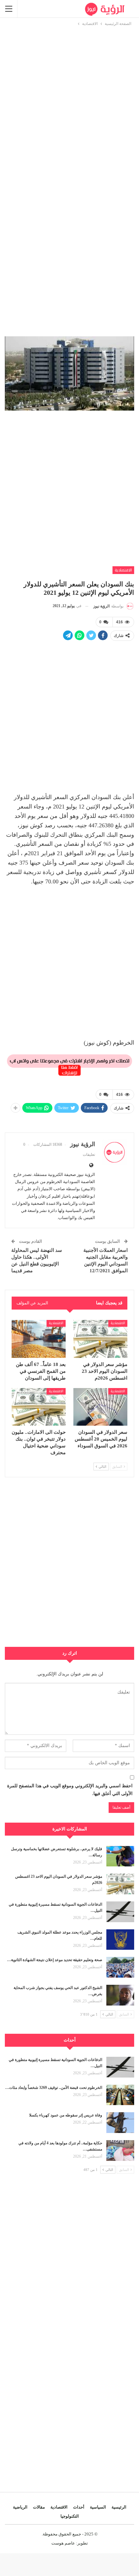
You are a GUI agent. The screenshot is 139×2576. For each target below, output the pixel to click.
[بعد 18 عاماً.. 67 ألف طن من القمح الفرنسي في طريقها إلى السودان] (39, 1339)
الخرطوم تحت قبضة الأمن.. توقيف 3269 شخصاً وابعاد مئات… (54, 2088)
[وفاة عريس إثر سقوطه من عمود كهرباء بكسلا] (120, 2123)
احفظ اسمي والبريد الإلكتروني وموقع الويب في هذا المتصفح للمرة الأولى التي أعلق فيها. (70, 1790)
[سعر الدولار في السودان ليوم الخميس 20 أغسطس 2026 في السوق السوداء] (100, 1407)
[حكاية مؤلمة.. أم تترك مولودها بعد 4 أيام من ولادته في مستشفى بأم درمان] (120, 2151)
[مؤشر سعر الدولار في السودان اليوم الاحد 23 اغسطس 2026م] (100, 1339)
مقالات (39, 2507)
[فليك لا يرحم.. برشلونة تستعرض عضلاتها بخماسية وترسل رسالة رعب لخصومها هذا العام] (120, 1856)
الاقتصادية (123, 570)
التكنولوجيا (70, 2516)
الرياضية (20, 2507)
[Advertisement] (69, 97)
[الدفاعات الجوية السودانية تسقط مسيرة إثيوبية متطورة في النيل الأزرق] (120, 1912)
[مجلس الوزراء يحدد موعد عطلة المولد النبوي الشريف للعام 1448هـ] (120, 1940)
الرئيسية (119, 2507)
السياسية (98, 2507)
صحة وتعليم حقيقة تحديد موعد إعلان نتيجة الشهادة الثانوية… (55, 1960)
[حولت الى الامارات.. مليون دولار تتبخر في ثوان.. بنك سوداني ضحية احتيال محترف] (39, 1407)
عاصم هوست (63, 2543)
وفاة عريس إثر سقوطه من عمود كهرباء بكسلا (66, 2115)
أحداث (79, 2507)
